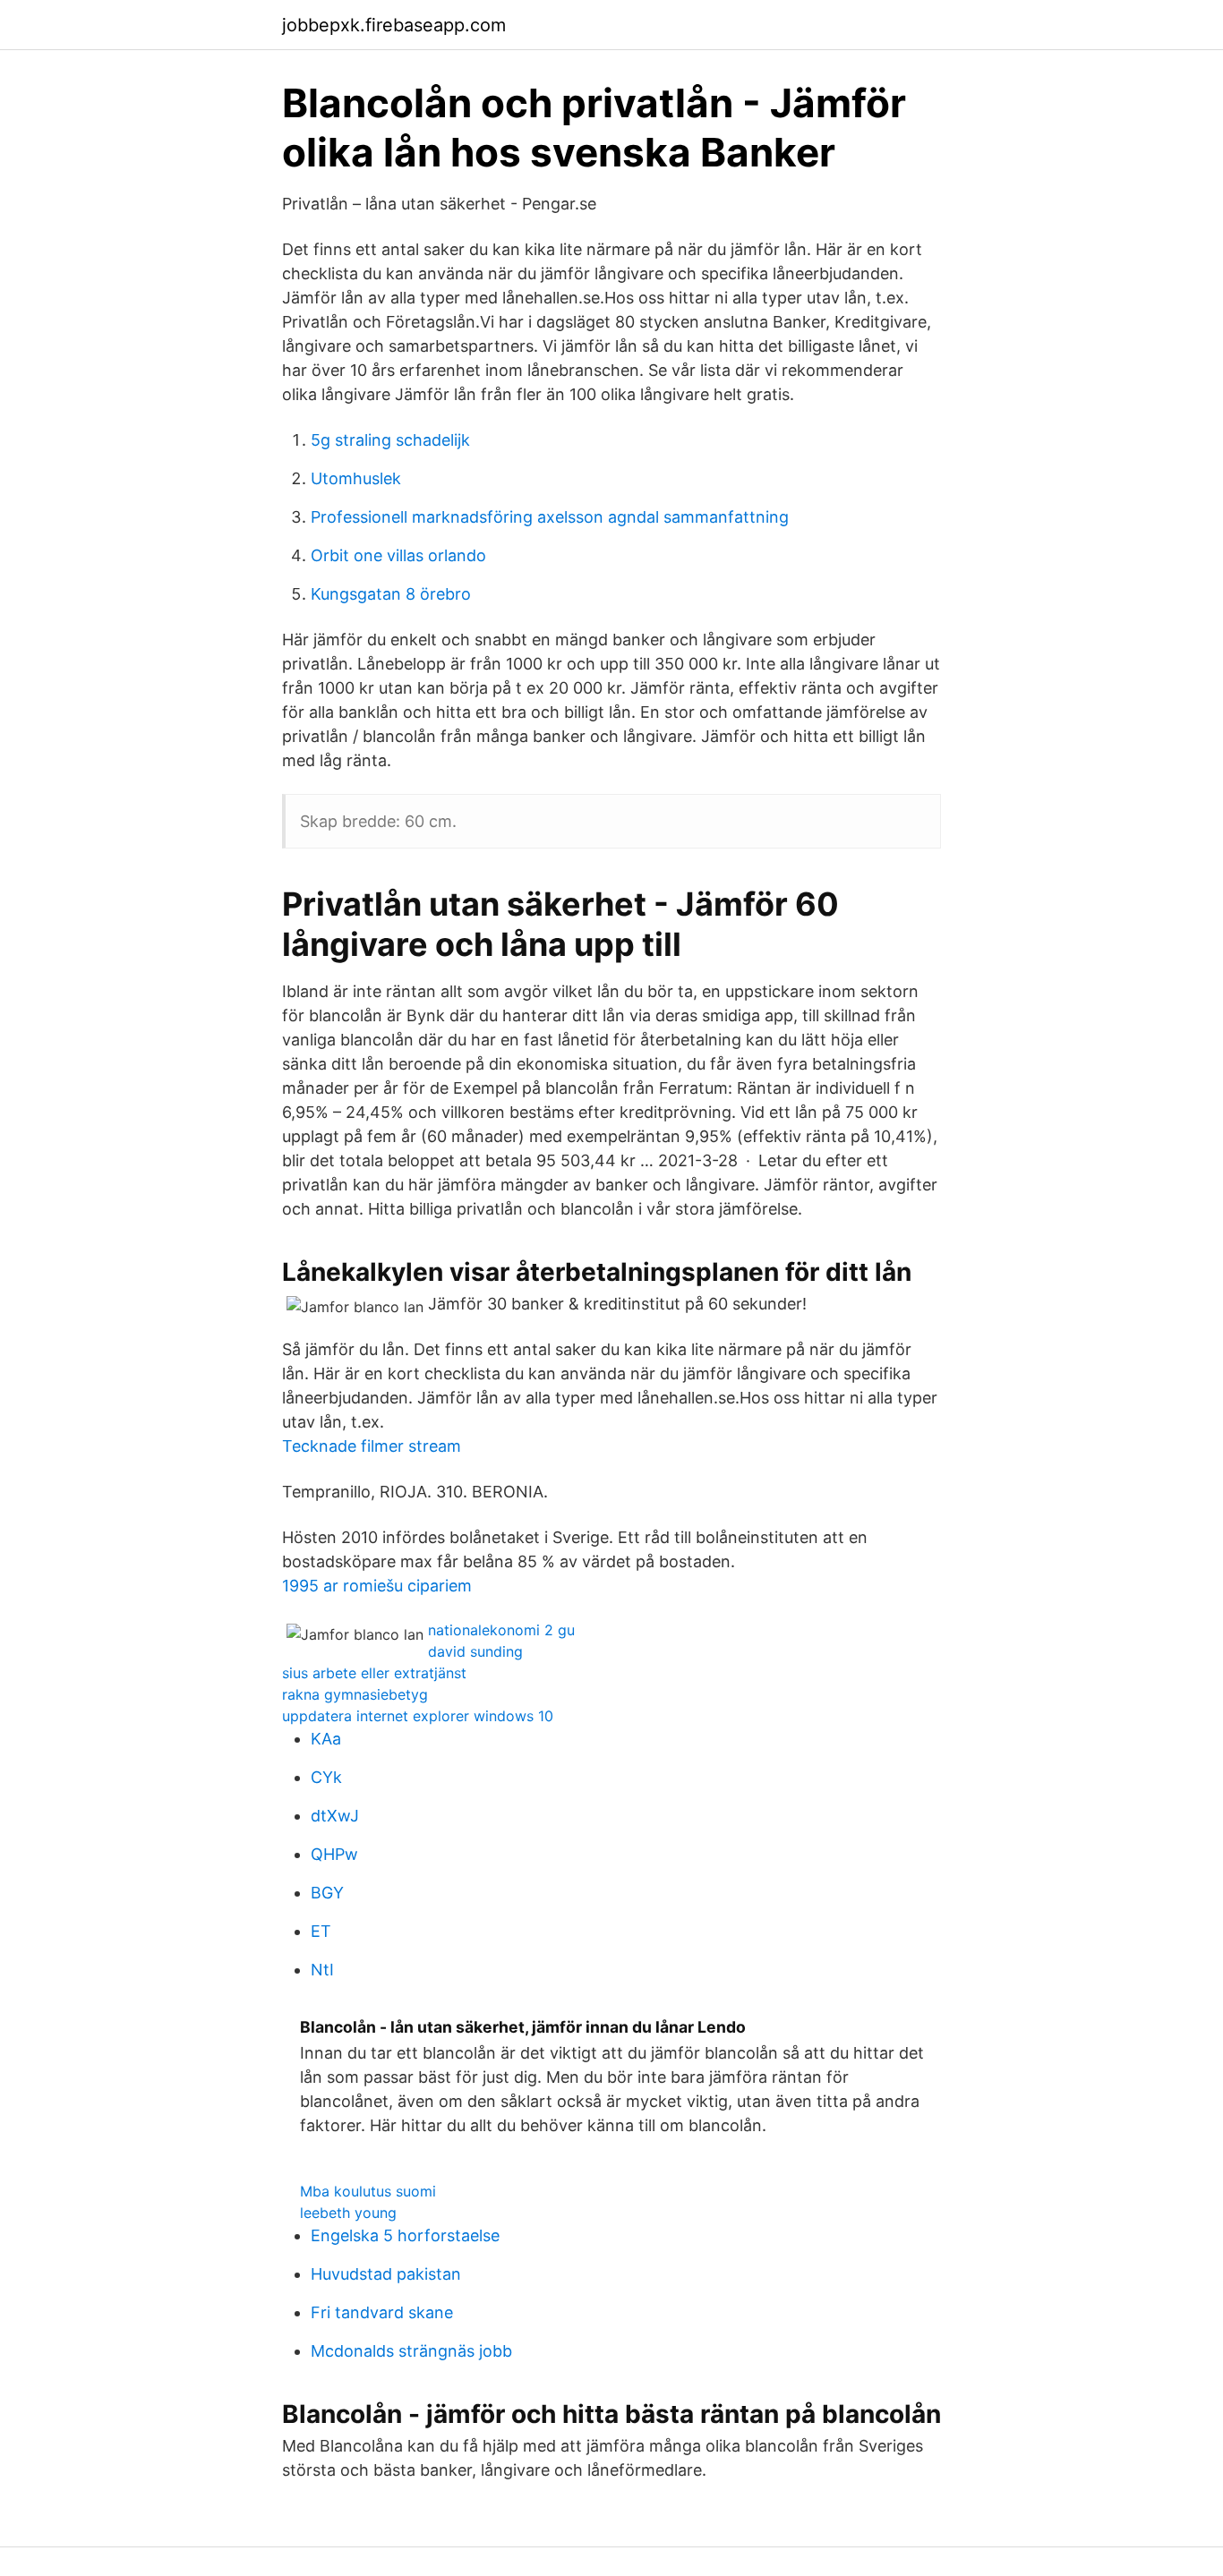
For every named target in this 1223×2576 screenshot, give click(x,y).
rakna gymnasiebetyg (355, 1694)
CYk (326, 1777)
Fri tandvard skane (382, 2312)
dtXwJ (335, 1816)
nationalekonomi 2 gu (501, 1630)
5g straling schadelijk (390, 440)
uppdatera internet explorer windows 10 (418, 1716)
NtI (322, 1970)
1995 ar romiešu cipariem (377, 1586)
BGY (327, 1893)
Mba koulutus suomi (368, 2191)
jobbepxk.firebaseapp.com (394, 25)
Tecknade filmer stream (372, 1446)
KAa (326, 1739)
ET (321, 1931)
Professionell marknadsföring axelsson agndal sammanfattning (550, 517)
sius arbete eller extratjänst (374, 1673)
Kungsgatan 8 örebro (391, 594)
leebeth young (348, 2213)
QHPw (334, 1854)
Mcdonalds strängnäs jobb (411, 2351)
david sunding (475, 1651)
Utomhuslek (356, 478)
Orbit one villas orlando (398, 555)
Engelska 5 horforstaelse (405, 2235)
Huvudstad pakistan (386, 2274)
